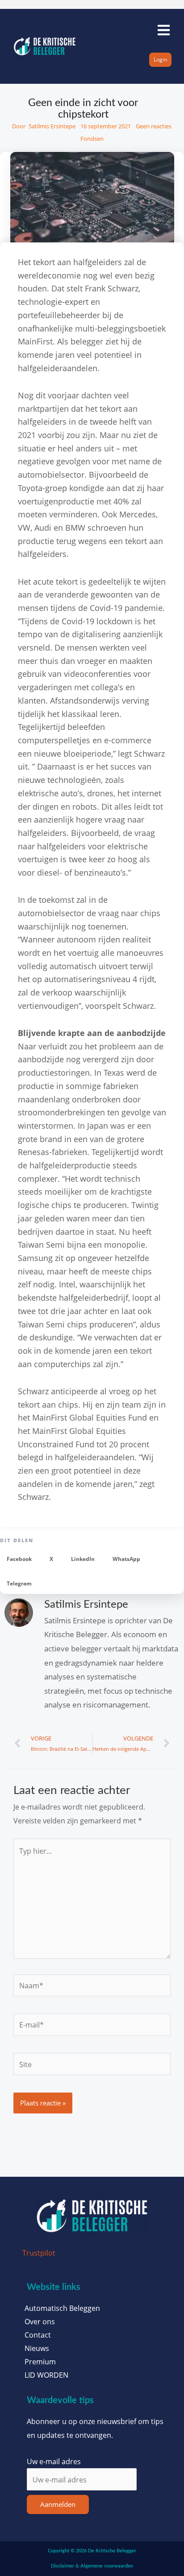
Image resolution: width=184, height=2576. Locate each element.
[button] (19, 1559)
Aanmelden (58, 2504)
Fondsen (92, 139)
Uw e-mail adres (54, 2461)
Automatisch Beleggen (62, 2308)
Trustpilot (39, 2253)
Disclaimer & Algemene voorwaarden (92, 2566)
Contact (38, 2335)
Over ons (40, 2322)
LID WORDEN (46, 2375)
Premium (40, 2362)
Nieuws (37, 2348)
